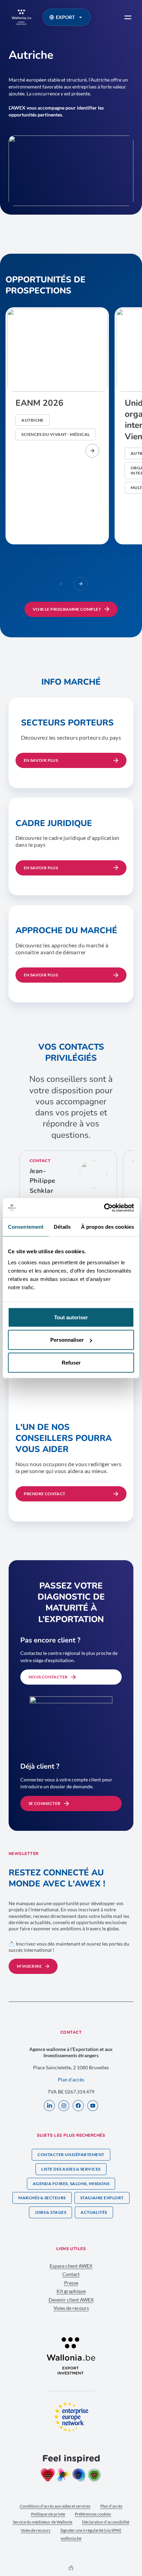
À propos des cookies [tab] (108, 1227)
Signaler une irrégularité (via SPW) (91, 2530)
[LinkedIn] (49, 2106)
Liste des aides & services (71, 2169)
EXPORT (65, 17)
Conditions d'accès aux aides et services (55, 2506)
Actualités (94, 2212)
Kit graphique (71, 2291)
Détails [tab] (62, 1227)
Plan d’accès (71, 2079)
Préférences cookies (93, 2514)
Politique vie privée (48, 2514)
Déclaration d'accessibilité (106, 2522)
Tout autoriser (71, 1317)
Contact (71, 2274)
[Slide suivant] (81, 584)
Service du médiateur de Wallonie (43, 2522)
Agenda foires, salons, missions (71, 2184)
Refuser (71, 1362)
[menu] (128, 17)
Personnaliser (67, 1340)
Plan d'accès (111, 2506)
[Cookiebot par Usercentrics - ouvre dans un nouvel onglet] (104, 1208)
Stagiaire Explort (102, 2198)
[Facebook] (78, 2106)
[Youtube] (93, 2106)
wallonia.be (71, 2538)
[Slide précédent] (61, 584)
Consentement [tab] (26, 1227)
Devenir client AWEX (71, 2300)
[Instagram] (64, 2106)
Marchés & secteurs (42, 2198)
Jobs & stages (50, 2212)
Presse (71, 2283)
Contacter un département (71, 2155)
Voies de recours (71, 2308)
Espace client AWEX (71, 2266)
